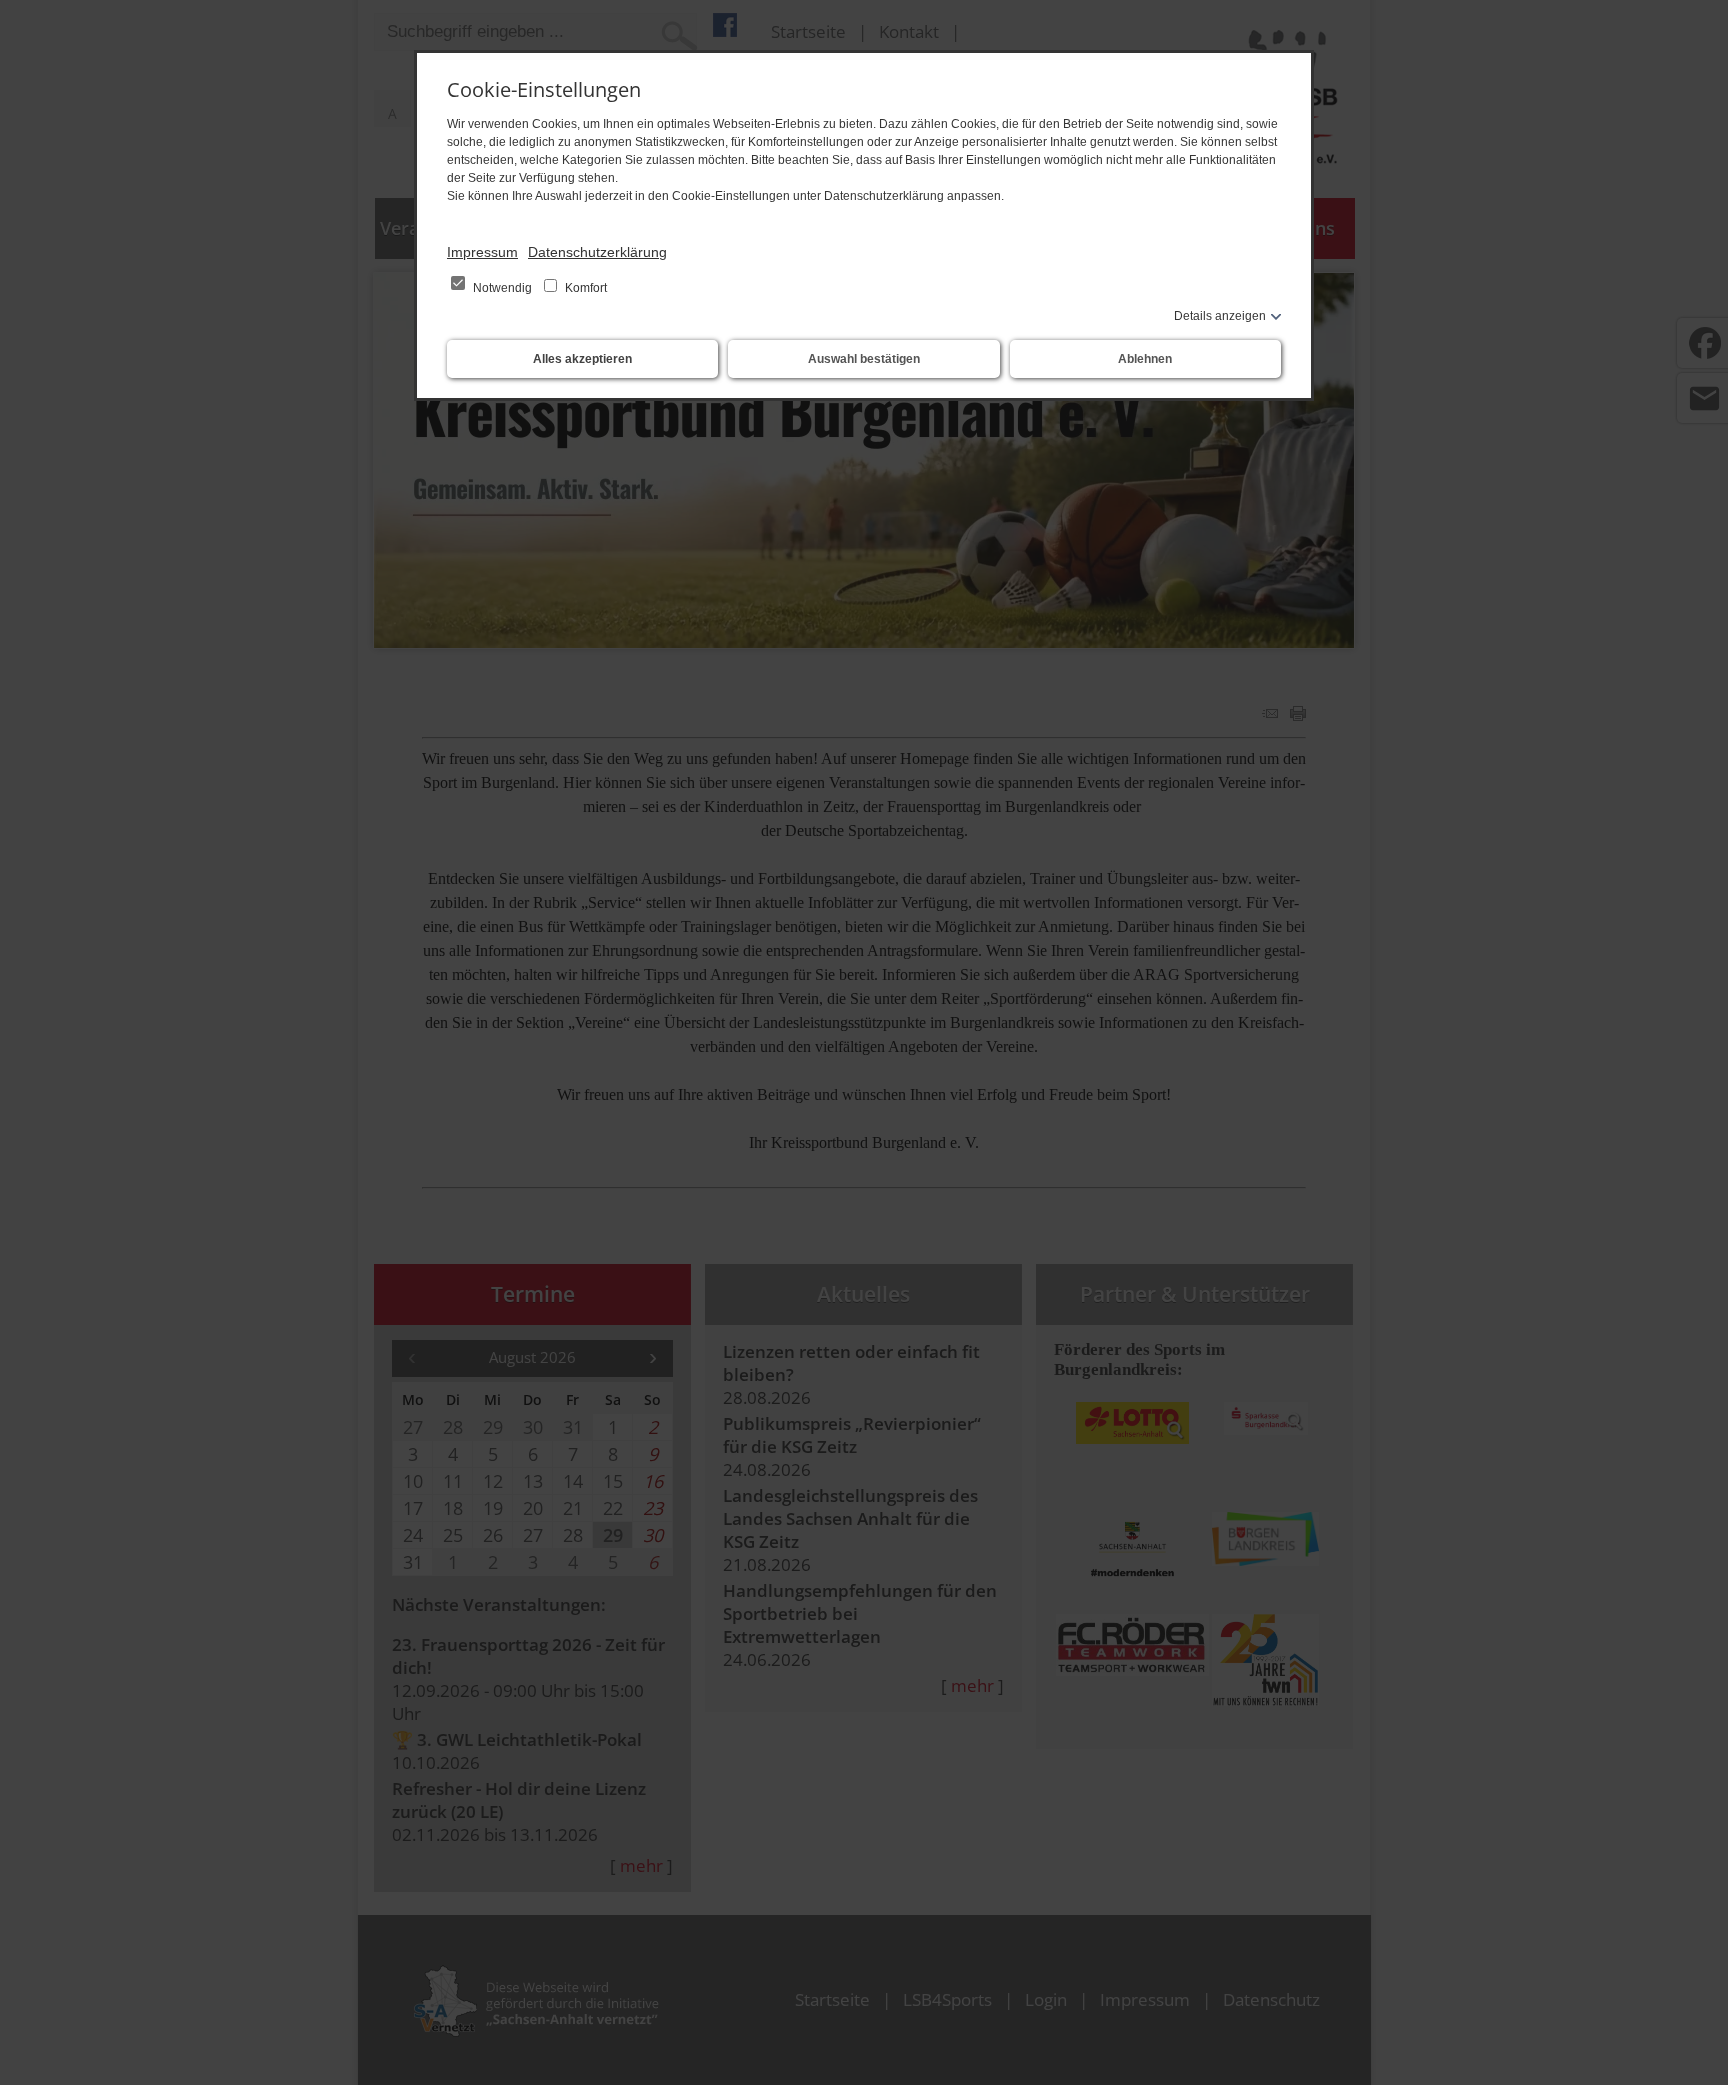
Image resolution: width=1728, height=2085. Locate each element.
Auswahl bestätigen (864, 359)
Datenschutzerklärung (597, 252)
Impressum (482, 252)
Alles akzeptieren (582, 359)
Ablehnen (1145, 359)
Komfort (584, 288)
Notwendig (502, 288)
